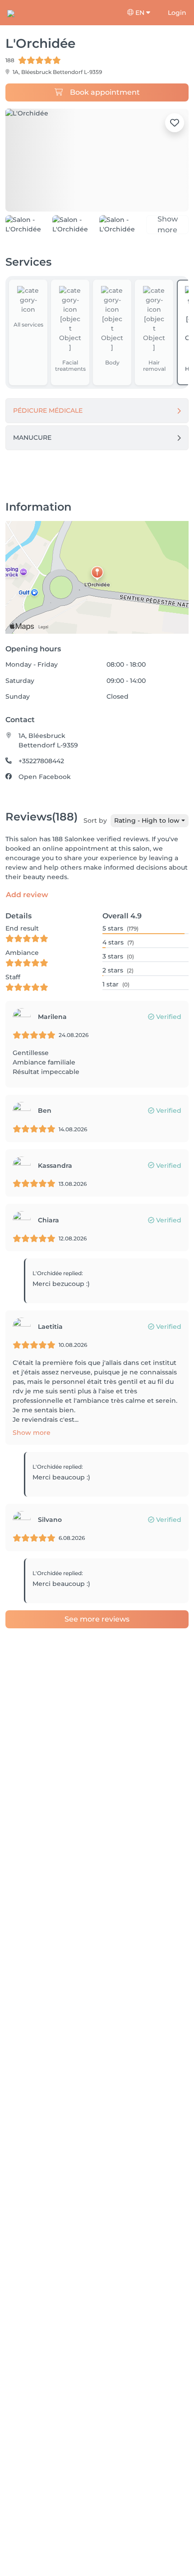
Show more (32, 1445)
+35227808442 (41, 774)
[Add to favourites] (175, 123)
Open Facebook (45, 790)
